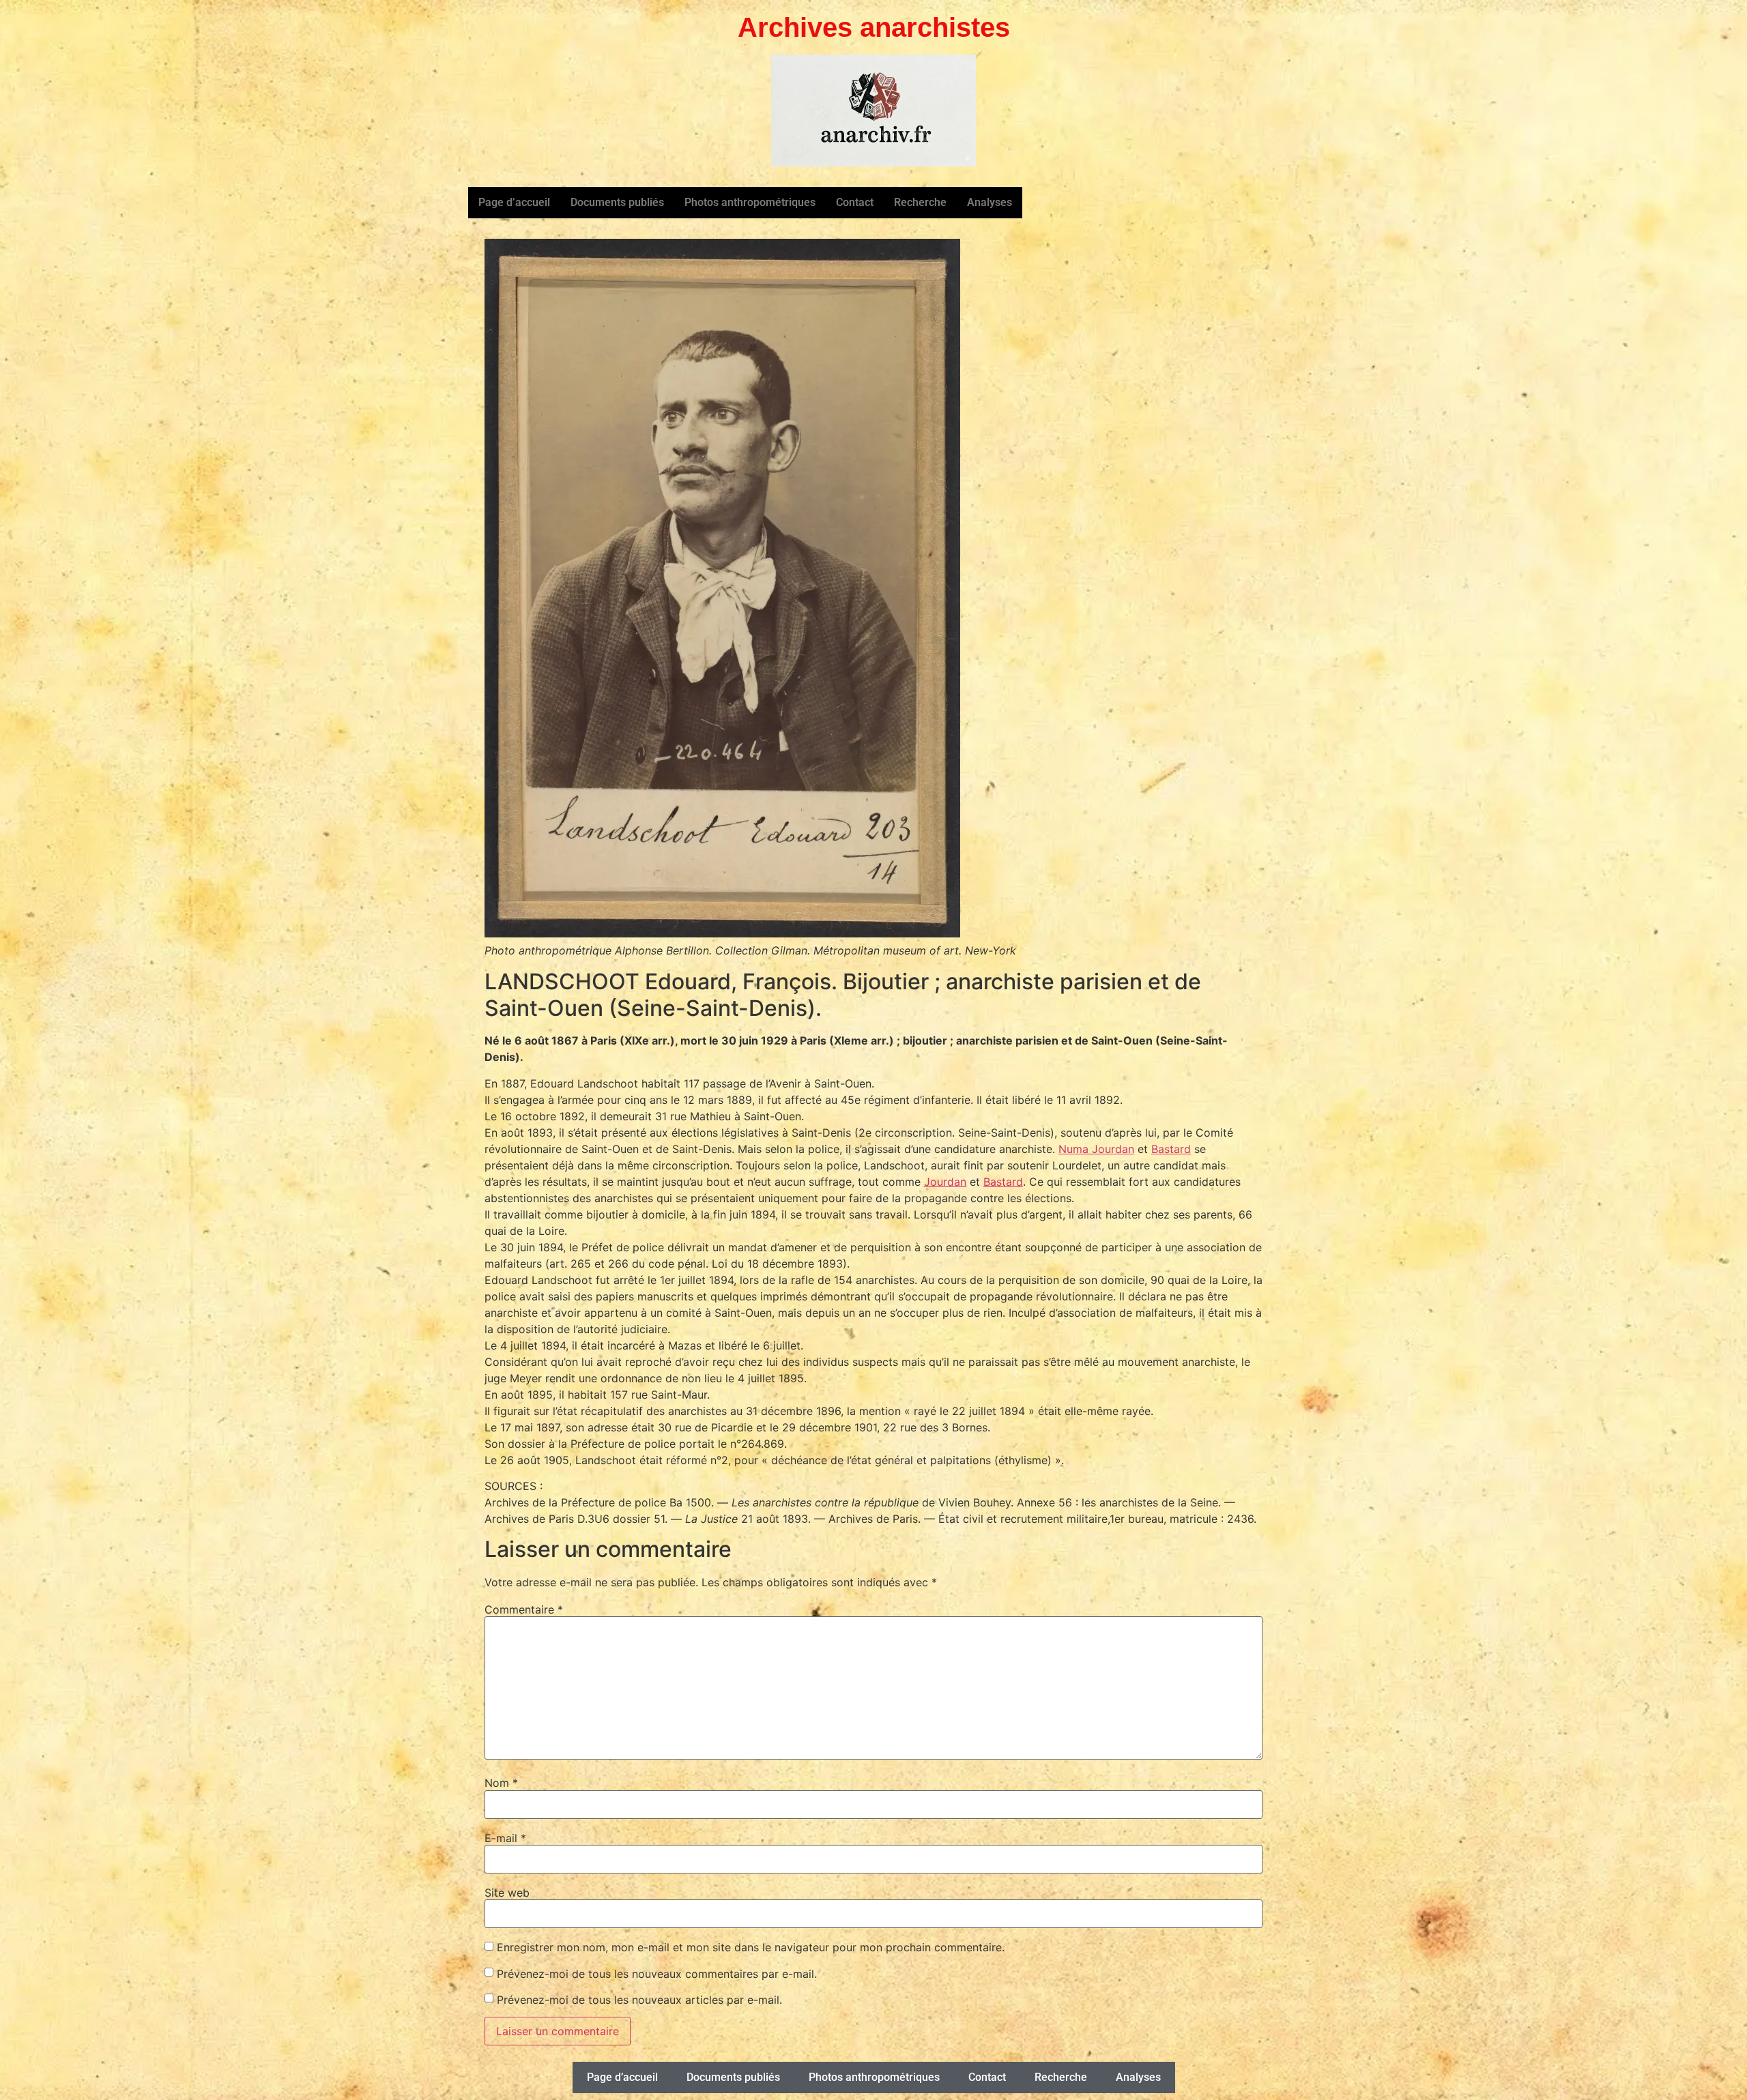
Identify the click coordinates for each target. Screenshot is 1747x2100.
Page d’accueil (514, 202)
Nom (501, 1783)
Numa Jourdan (1096, 1149)
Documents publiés (617, 202)
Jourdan (945, 1182)
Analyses (990, 202)
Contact (855, 202)
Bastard (1171, 1149)
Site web (507, 1893)
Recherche (920, 202)
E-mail (505, 1838)
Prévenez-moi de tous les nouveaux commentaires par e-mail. (657, 1974)
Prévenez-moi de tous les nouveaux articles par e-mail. (639, 2000)
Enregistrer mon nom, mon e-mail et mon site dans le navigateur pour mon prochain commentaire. (751, 1947)
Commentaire (524, 1609)
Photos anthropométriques (750, 202)
